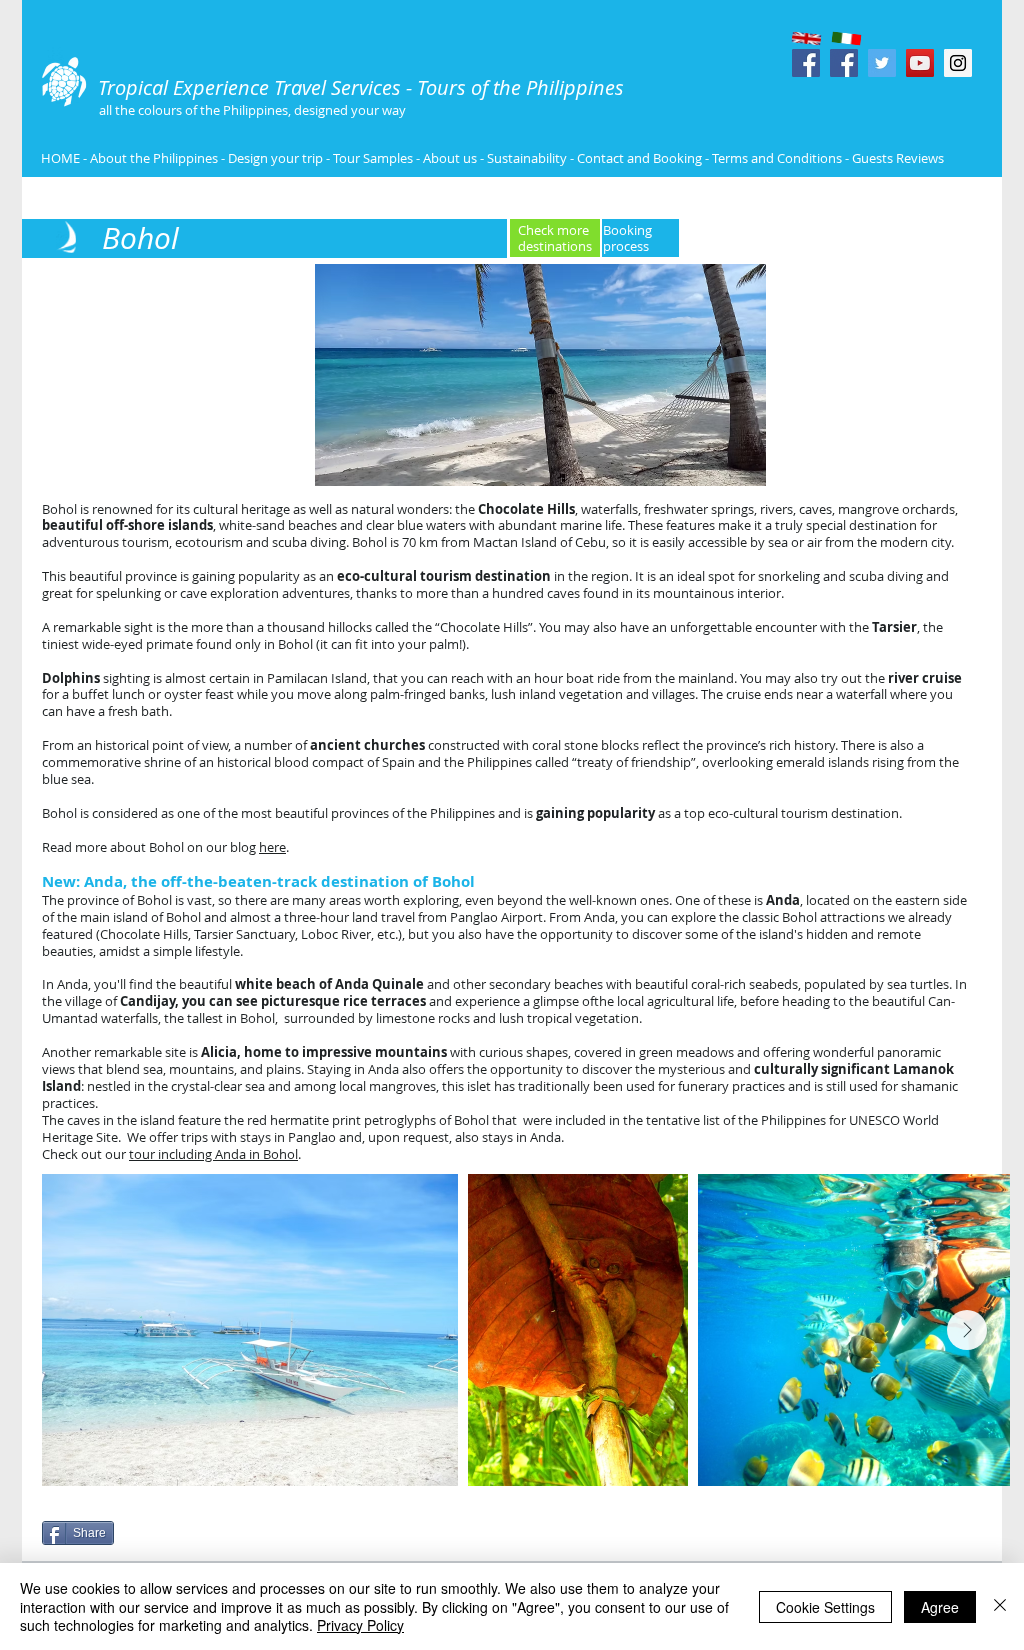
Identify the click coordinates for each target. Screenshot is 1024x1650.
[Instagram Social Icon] (958, 63)
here (272, 847)
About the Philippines (154, 158)
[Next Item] (967, 1330)
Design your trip (275, 158)
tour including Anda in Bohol (213, 1154)
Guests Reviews (896, 158)
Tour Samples (373, 158)
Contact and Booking (639, 158)
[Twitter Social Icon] (882, 63)
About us (450, 158)
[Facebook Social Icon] (806, 63)
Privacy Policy (360, 1625)
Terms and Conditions (778, 158)
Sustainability (527, 158)
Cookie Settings (825, 1607)
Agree (940, 1607)
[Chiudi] (1000, 1606)
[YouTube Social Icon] (920, 63)
